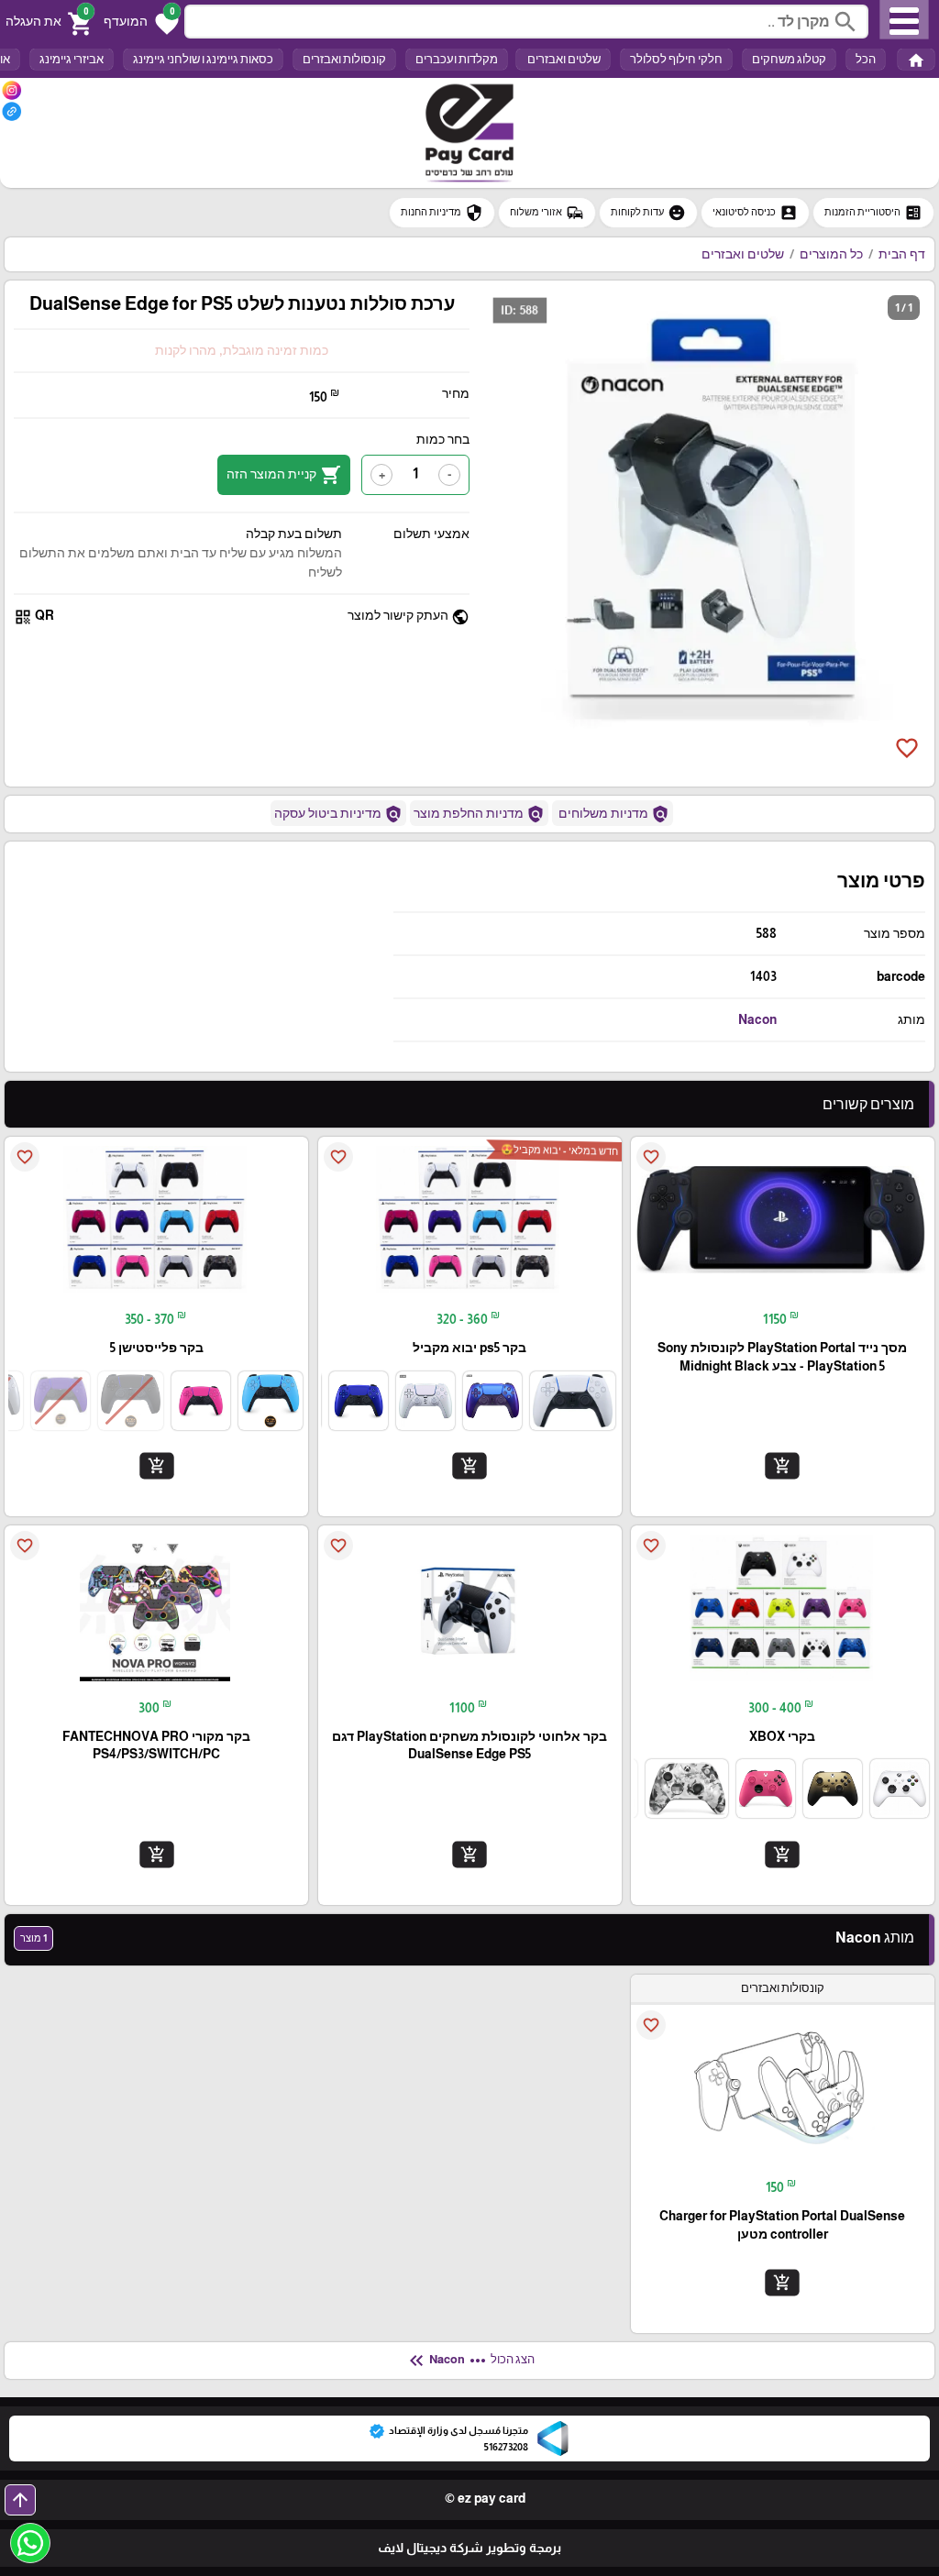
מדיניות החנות (442, 213)
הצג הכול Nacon (470, 2361)
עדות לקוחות (648, 213)
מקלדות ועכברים (457, 59)
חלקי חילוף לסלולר (676, 59)
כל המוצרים (831, 254)
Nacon (757, 1019)
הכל (866, 59)
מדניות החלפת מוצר (479, 814)
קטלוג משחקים (789, 59)
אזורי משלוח (547, 213)
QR (34, 616)
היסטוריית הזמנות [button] (873, 213)
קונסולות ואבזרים (344, 59)
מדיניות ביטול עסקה (338, 814)
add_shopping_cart (782, 1466)
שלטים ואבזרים (563, 59)
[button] (141, 22)
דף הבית (902, 254)
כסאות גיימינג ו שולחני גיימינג (203, 59)
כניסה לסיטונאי (755, 213)
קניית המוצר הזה (284, 475)
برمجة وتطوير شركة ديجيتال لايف (469, 2548)
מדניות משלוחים (613, 814)
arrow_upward (20, 2500)
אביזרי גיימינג (72, 59)
